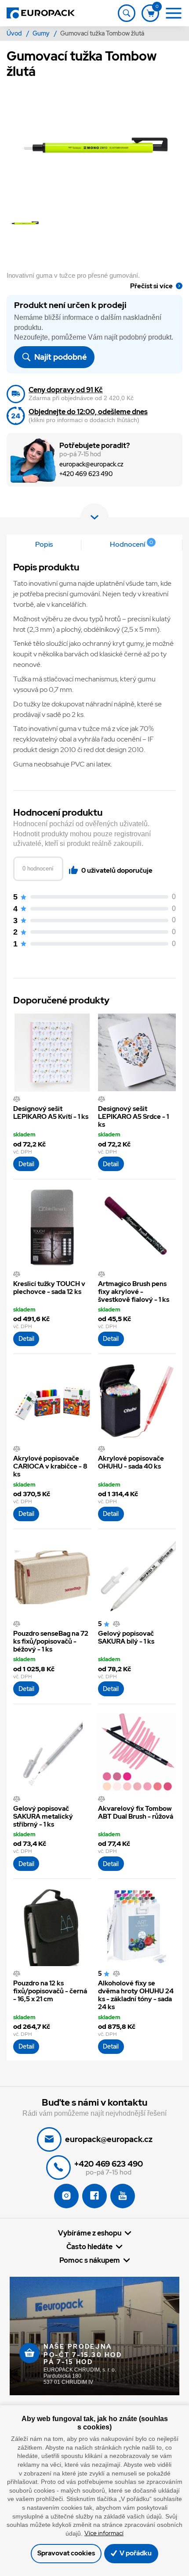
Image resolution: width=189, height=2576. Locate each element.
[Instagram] (66, 2196)
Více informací (104, 2533)
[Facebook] (94, 2196)
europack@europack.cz (91, 464)
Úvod (15, 33)
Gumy (42, 33)
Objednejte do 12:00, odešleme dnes (88, 412)
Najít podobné (60, 357)
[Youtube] (123, 2196)
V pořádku (135, 2553)
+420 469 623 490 (86, 474)
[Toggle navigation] (127, 13)
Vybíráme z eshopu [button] (90, 2233)
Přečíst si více (151, 286)
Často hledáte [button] (89, 2246)
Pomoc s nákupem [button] (90, 2260)
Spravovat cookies (66, 2553)
